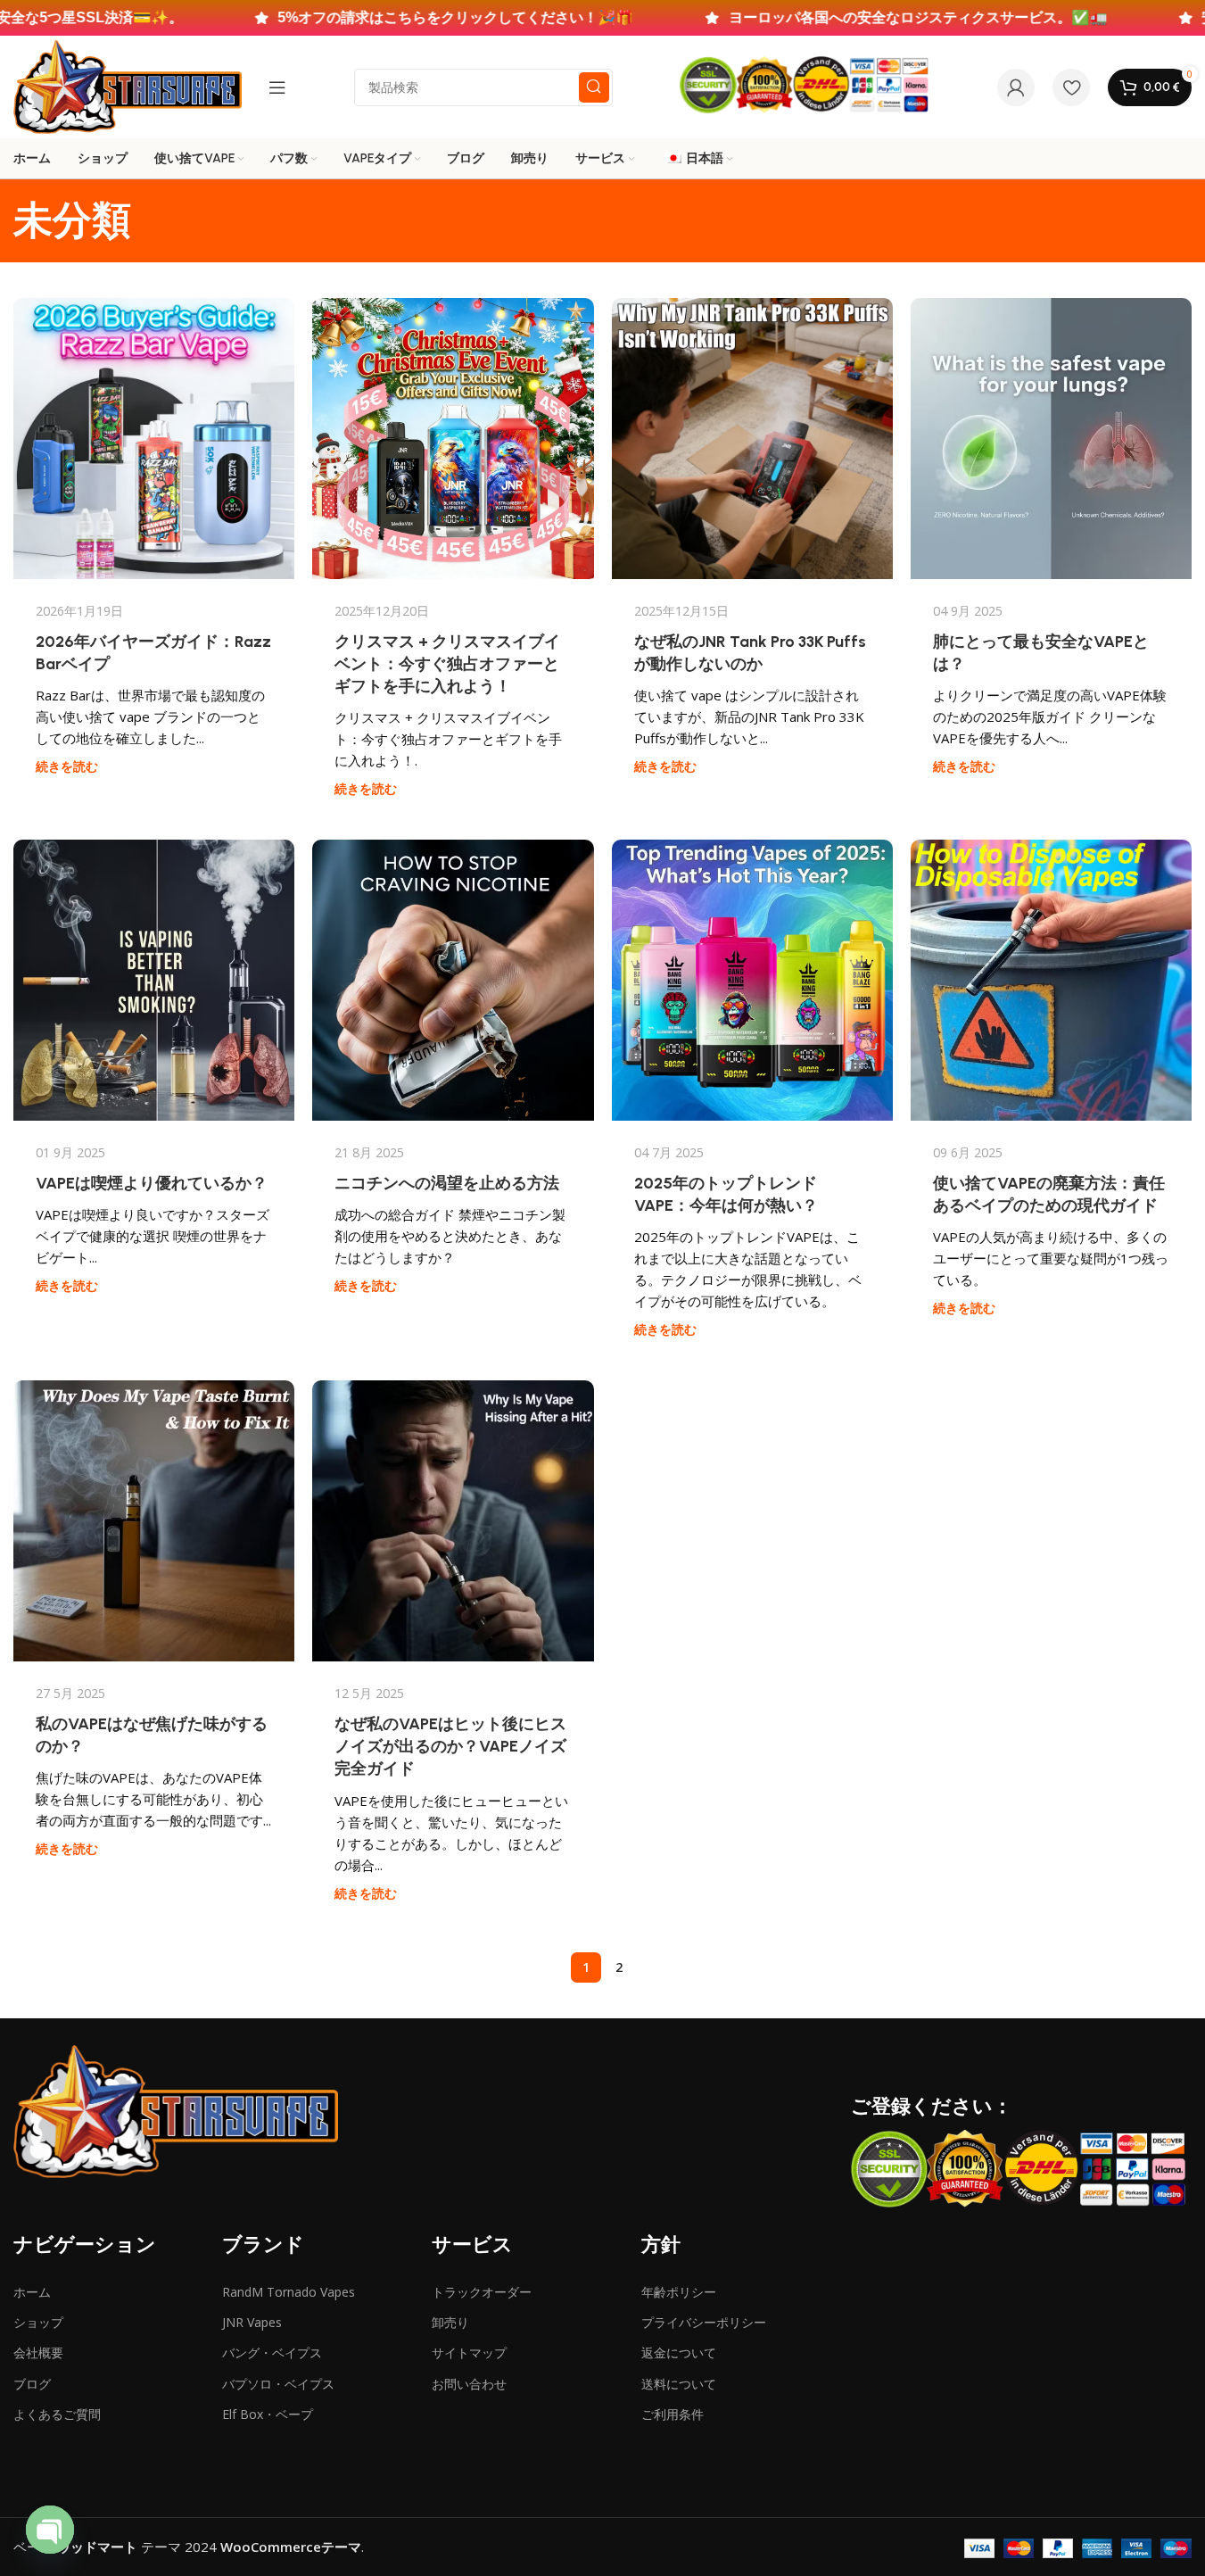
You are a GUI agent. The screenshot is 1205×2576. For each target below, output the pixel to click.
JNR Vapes (252, 2322)
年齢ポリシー (679, 2292)
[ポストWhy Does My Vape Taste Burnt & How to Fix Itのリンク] (154, 1521)
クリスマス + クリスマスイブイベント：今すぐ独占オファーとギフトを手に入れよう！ (447, 664)
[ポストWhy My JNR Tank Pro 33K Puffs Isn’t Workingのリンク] (752, 439)
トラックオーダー (482, 2292)
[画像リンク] (175, 2110)
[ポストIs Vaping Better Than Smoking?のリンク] (154, 980)
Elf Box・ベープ (268, 2414)
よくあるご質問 (57, 2414)
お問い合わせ (469, 2384)
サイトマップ (469, 2352)
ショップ (38, 2322)
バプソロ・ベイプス (278, 2384)
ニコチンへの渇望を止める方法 (447, 1183)
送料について (679, 2384)
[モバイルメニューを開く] (277, 87)
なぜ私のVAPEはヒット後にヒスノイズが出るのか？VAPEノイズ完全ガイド (450, 1746)
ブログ (32, 2384)
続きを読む (67, 766)
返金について (679, 2352)
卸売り (450, 2322)
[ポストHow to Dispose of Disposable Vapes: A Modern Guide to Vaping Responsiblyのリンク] (1051, 980)
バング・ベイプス (272, 2352)
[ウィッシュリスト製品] (1071, 87)
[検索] (594, 87)
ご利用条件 (673, 2414)
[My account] (1016, 87)
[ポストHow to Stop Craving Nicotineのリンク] (453, 980)
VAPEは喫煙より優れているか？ (152, 1183)
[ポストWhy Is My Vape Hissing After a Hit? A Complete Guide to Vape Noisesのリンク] (453, 1521)
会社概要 (38, 2352)
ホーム (32, 2292)
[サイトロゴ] (128, 86)
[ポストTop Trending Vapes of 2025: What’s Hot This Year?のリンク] (752, 980)
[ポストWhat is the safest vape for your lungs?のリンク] (1051, 439)
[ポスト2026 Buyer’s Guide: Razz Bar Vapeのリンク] (154, 439)
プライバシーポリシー (704, 2322)
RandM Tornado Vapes (289, 2292)
